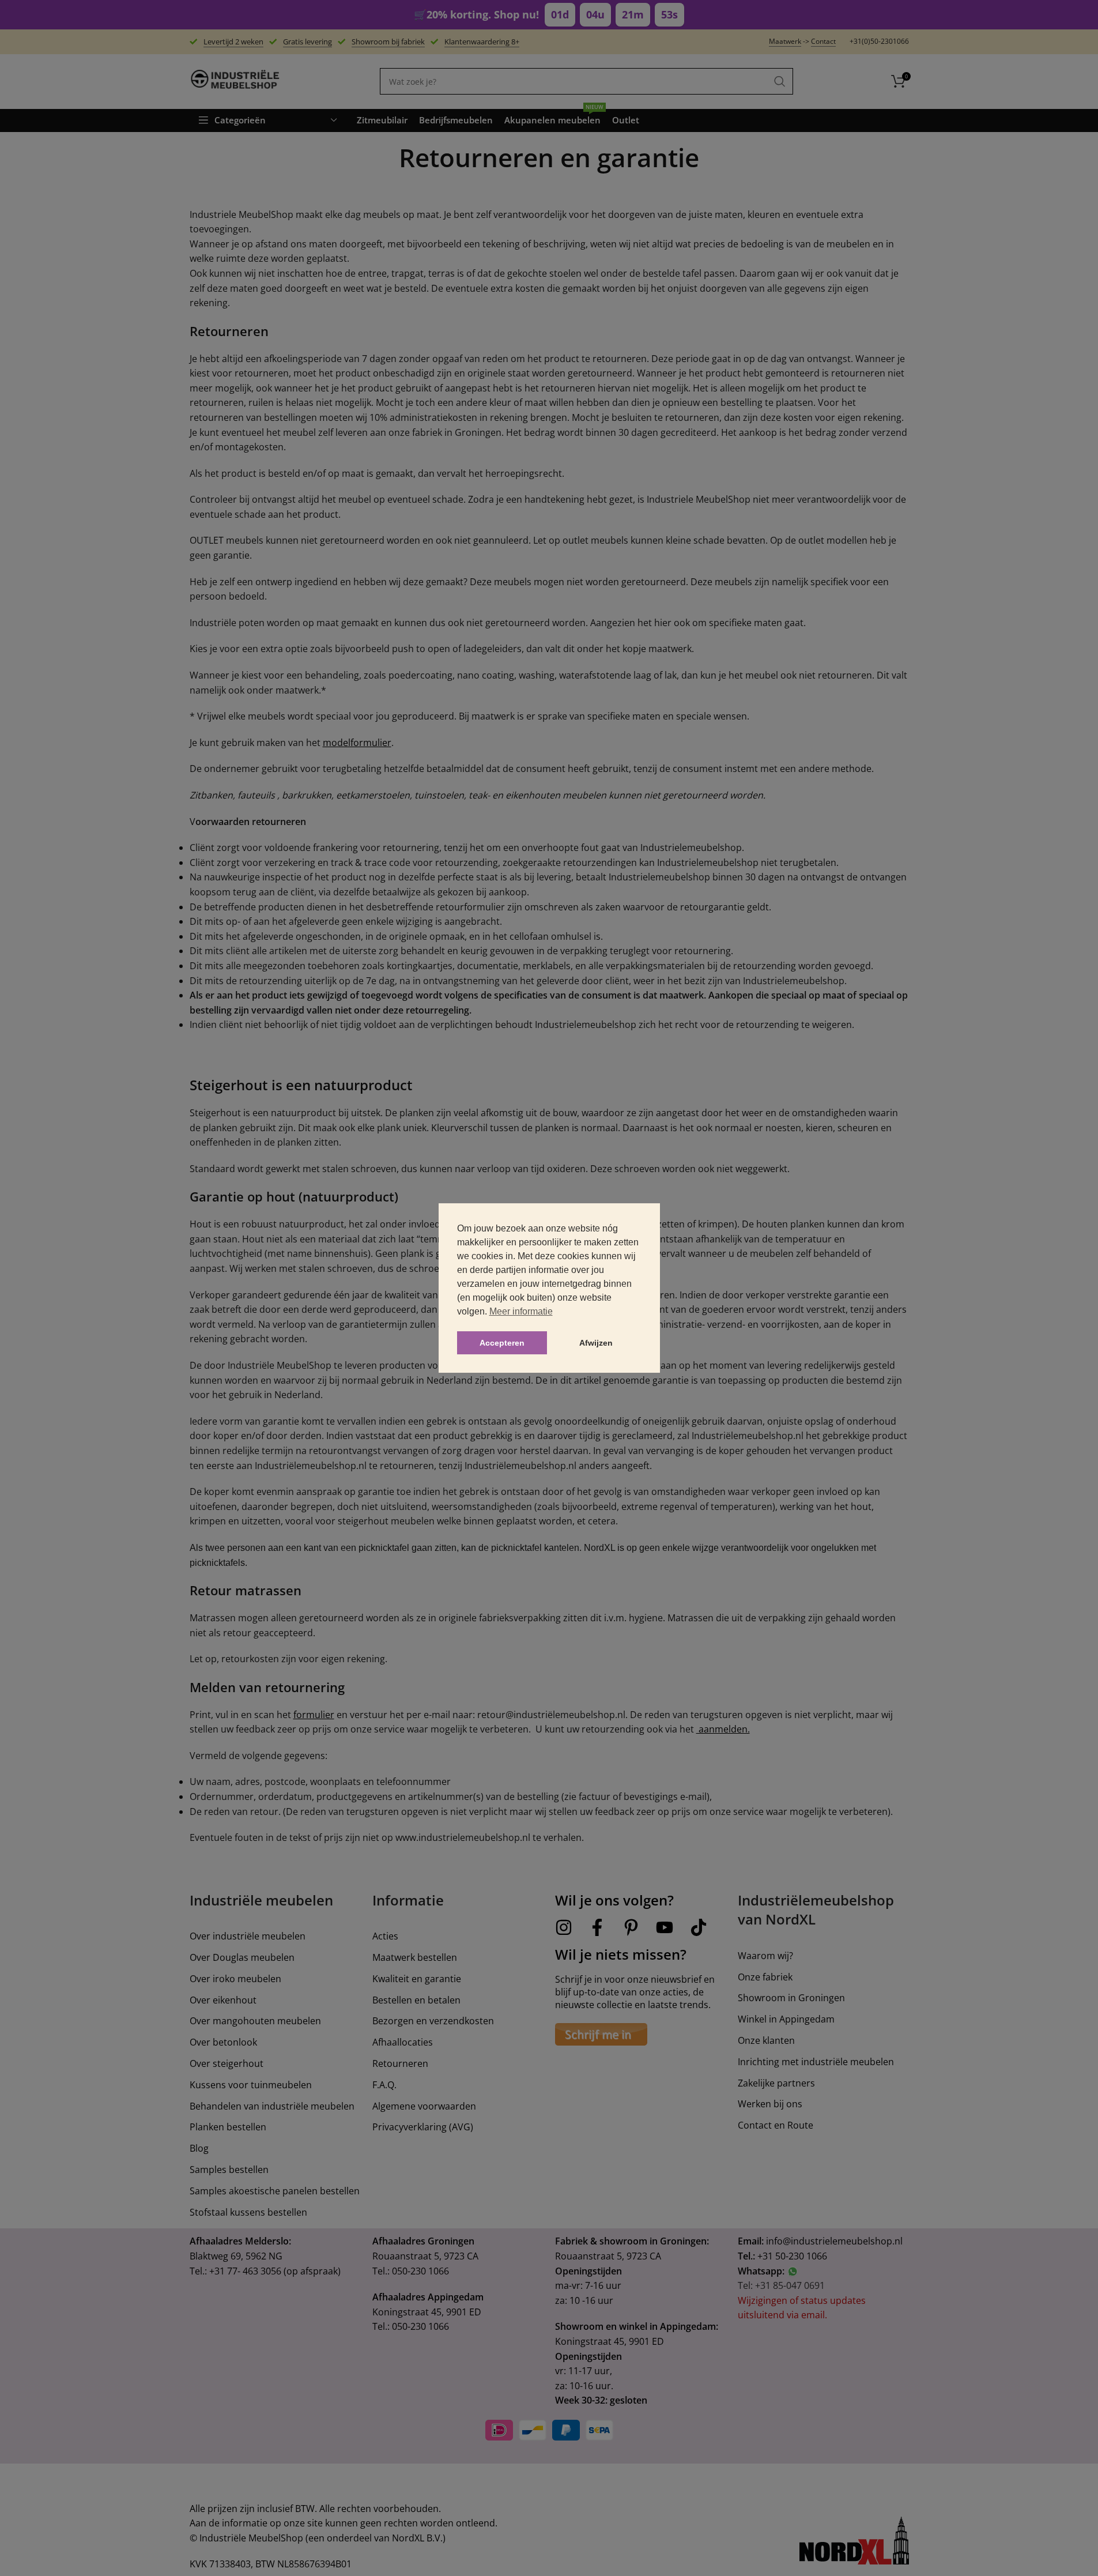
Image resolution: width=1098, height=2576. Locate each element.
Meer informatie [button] (521, 1311)
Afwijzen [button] (596, 1343)
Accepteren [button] (502, 1343)
